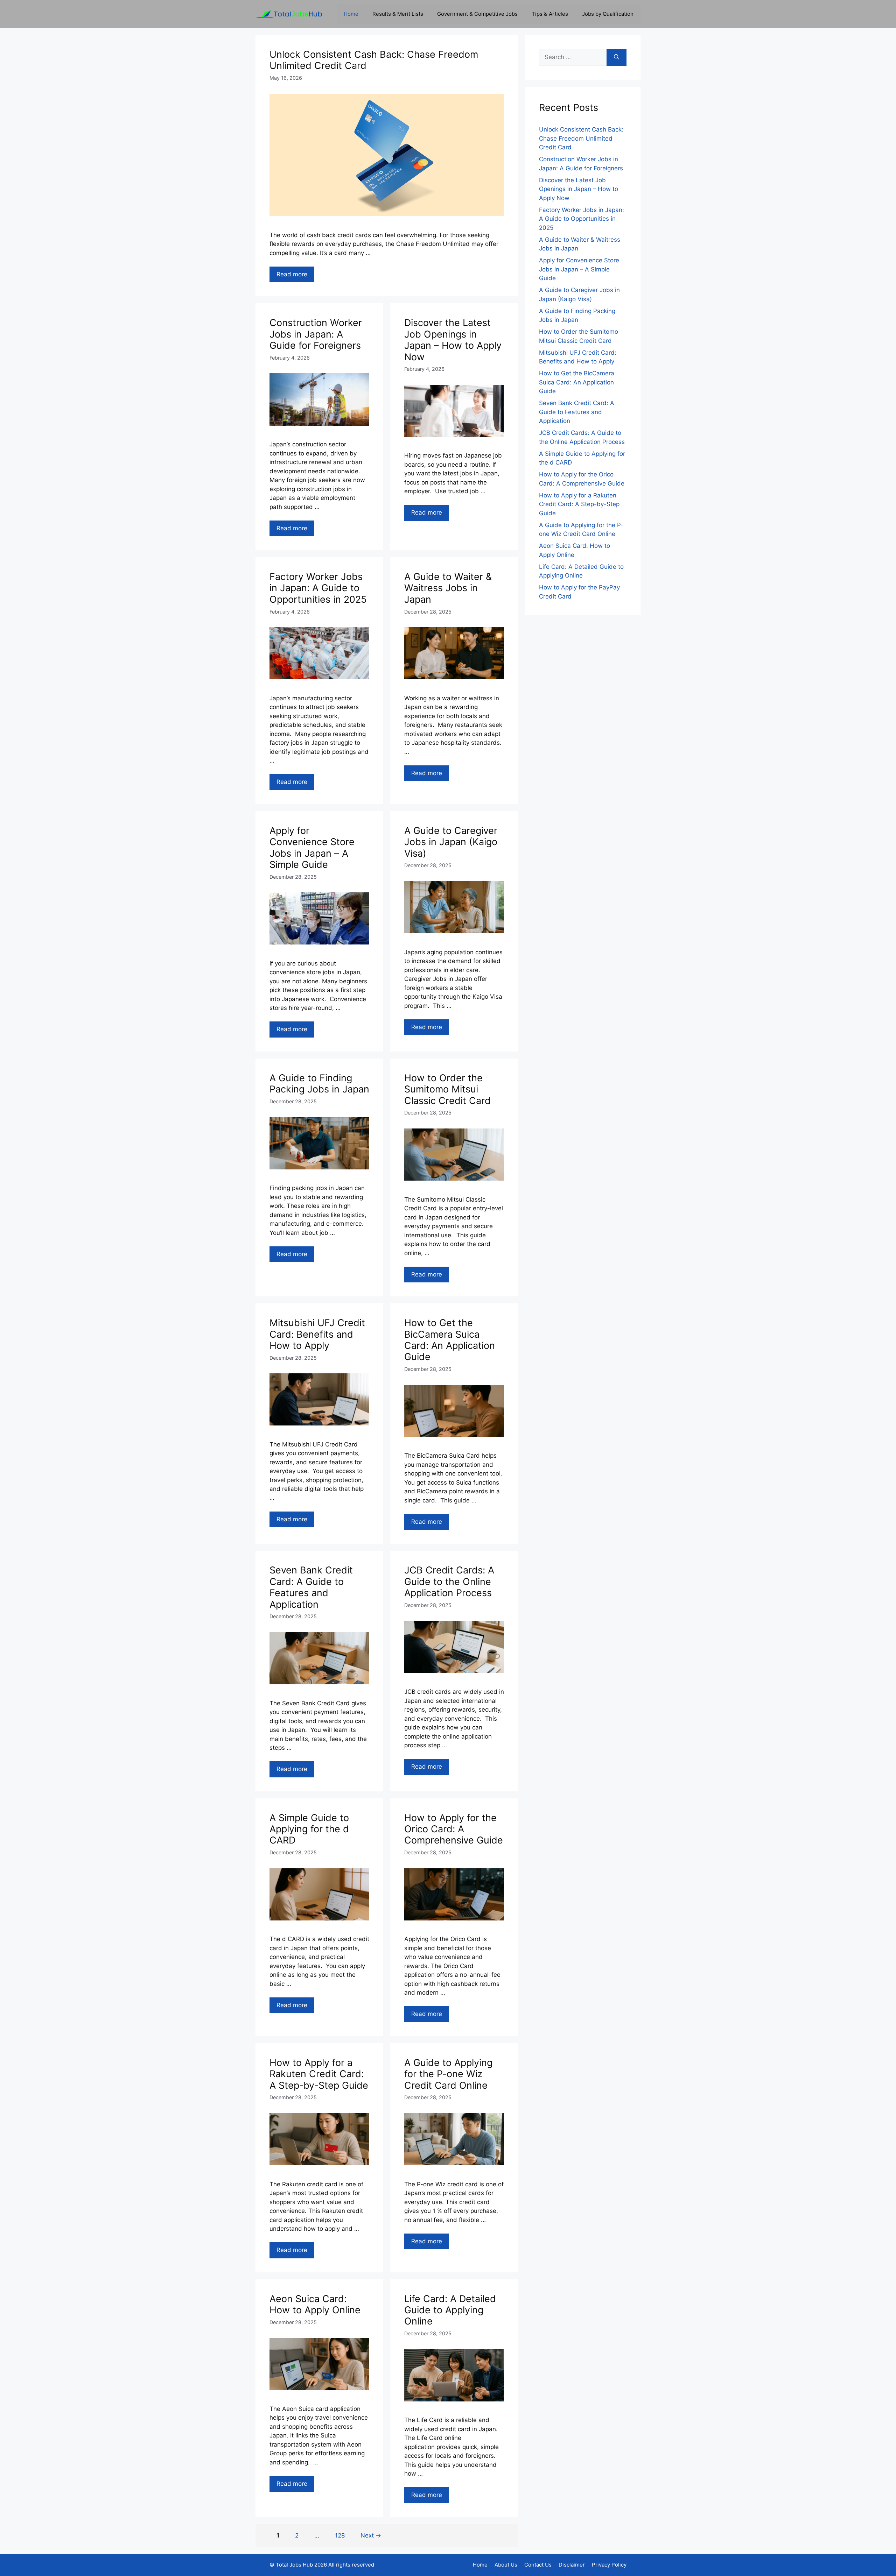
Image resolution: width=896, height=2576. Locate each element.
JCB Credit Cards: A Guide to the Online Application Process (449, 1581)
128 (342, 2535)
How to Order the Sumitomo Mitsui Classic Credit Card (447, 1089)
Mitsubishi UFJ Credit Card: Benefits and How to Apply (317, 1334)
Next (371, 2535)
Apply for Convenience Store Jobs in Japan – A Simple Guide (312, 848)
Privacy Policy (609, 2565)
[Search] (617, 57)
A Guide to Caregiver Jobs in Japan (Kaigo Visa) (451, 842)
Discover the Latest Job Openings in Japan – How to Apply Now (453, 340)
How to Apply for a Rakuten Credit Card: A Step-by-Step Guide (319, 2074)
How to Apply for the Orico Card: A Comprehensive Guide (454, 1829)
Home (351, 14)
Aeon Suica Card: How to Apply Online (315, 2304)
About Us (506, 2565)
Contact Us (538, 2565)
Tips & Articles (550, 14)
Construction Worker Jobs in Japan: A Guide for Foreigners (316, 334)
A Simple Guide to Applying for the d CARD (309, 1829)
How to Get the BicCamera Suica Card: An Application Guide (450, 1340)
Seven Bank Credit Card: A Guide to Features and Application (311, 1587)
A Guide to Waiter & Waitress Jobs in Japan (448, 588)
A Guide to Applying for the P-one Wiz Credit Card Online (448, 2074)
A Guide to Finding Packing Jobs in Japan (319, 1084)
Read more (292, 274)
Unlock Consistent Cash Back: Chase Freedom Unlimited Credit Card (374, 60)
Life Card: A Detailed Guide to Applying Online (450, 2310)
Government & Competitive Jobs (477, 14)
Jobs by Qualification (608, 14)
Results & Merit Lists (398, 14)
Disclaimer (572, 2565)
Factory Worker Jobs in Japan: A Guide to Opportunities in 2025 (318, 588)
